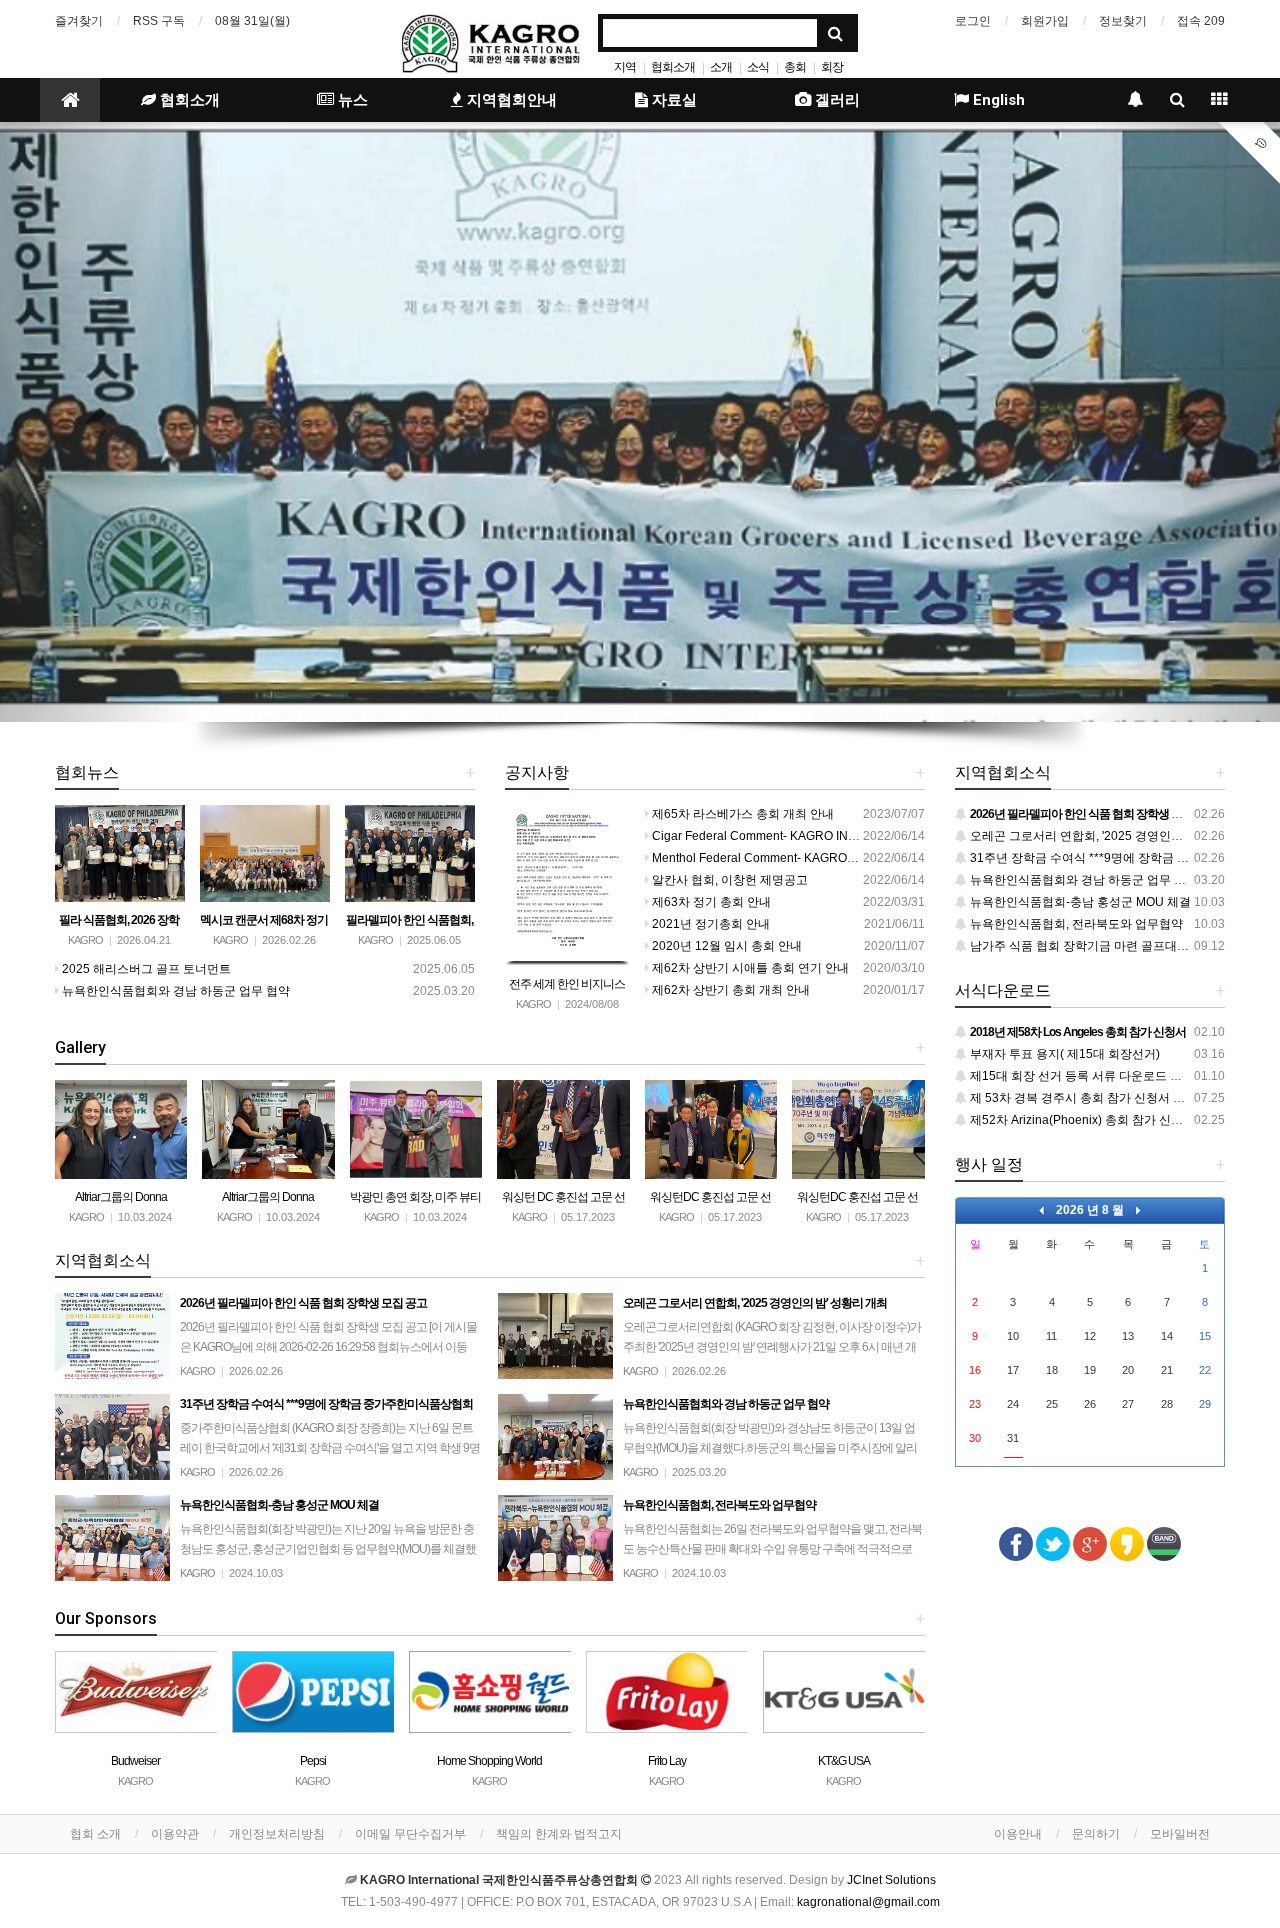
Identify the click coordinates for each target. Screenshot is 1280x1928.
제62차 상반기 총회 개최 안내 (729, 990)
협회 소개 (95, 1834)
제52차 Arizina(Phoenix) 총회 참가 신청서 (1081, 1120)
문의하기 (1096, 1834)
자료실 (672, 100)
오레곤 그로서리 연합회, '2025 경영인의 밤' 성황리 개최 (1116, 836)
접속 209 (1201, 21)
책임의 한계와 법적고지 (559, 1834)
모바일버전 (1180, 1834)
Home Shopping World (312, 1761)
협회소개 (673, 67)
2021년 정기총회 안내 (709, 924)
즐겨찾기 (79, 21)
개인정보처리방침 (277, 1834)
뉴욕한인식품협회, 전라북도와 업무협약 (1075, 924)
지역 (625, 67)
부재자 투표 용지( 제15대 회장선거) (1063, 1054)
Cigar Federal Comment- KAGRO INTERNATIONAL (790, 836)
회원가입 (1045, 21)
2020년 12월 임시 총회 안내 (725, 946)
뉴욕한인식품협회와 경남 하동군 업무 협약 (174, 991)
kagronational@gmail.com (868, 1902)
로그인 (973, 21)
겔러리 (835, 100)
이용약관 (175, 1834)
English (997, 100)
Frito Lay (490, 1761)
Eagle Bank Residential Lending (844, 1761)
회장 (832, 67)
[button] (96, 422)
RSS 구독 (159, 21)
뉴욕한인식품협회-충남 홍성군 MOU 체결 (1079, 902)
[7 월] (1041, 1210)
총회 (795, 67)
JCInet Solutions (891, 1880)
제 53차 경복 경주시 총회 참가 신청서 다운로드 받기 (1107, 1098)
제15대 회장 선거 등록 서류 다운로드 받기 (1080, 1076)
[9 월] (1138, 1210)
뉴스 (351, 100)
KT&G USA (667, 1761)
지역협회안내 (510, 100)
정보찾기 (1123, 21)
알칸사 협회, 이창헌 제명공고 (728, 880)
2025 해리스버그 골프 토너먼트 (145, 969)
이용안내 (1018, 1834)
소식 (758, 67)
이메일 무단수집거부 (410, 1834)
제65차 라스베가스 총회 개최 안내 (741, 814)
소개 (721, 67)
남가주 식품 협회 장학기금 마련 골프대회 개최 (1091, 946)
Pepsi (136, 1761)
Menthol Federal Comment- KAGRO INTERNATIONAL (797, 858)
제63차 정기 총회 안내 (710, 902)
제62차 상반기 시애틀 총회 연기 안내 (749, 968)
